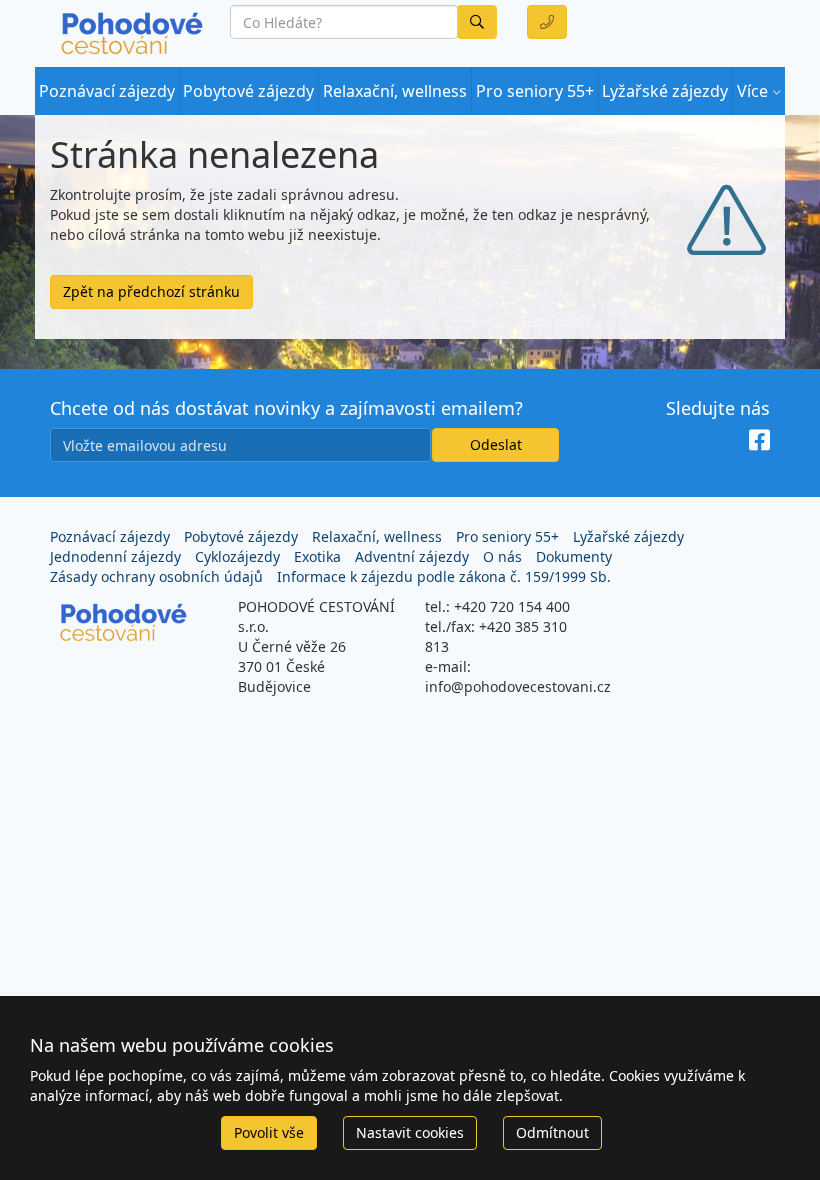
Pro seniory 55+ (535, 91)
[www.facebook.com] (759, 441)
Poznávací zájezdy (107, 91)
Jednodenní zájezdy (115, 556)
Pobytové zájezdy (248, 91)
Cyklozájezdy (237, 556)
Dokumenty (574, 556)
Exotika (317, 556)
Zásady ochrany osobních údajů (156, 576)
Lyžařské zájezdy (665, 91)
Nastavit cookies (410, 1132)
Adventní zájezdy (412, 556)
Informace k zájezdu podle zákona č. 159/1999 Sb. (444, 576)
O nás (502, 556)
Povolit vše (269, 1132)
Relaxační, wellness (395, 91)
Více (752, 91)
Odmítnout (552, 1132)
